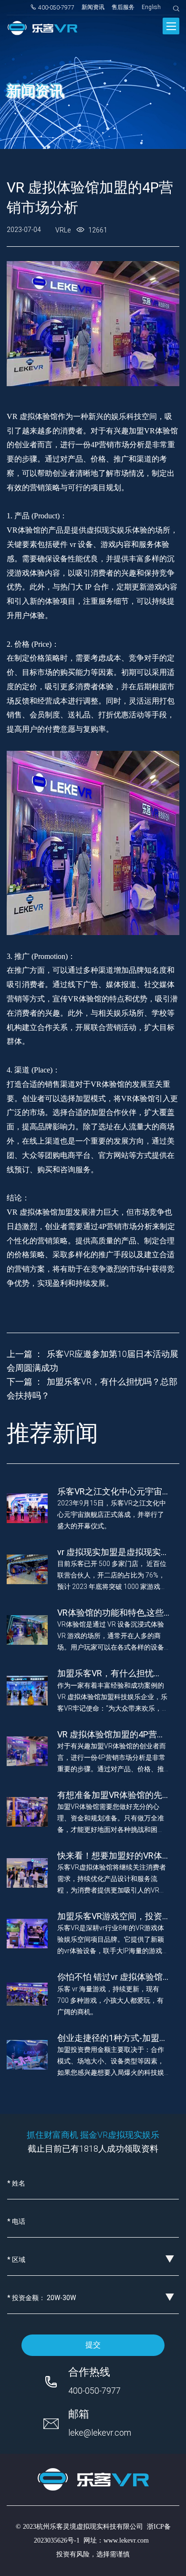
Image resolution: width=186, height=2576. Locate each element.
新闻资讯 (93, 7)
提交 (93, 2345)
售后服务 (123, 7)
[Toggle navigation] (171, 26)
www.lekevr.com (126, 2540)
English (151, 7)
